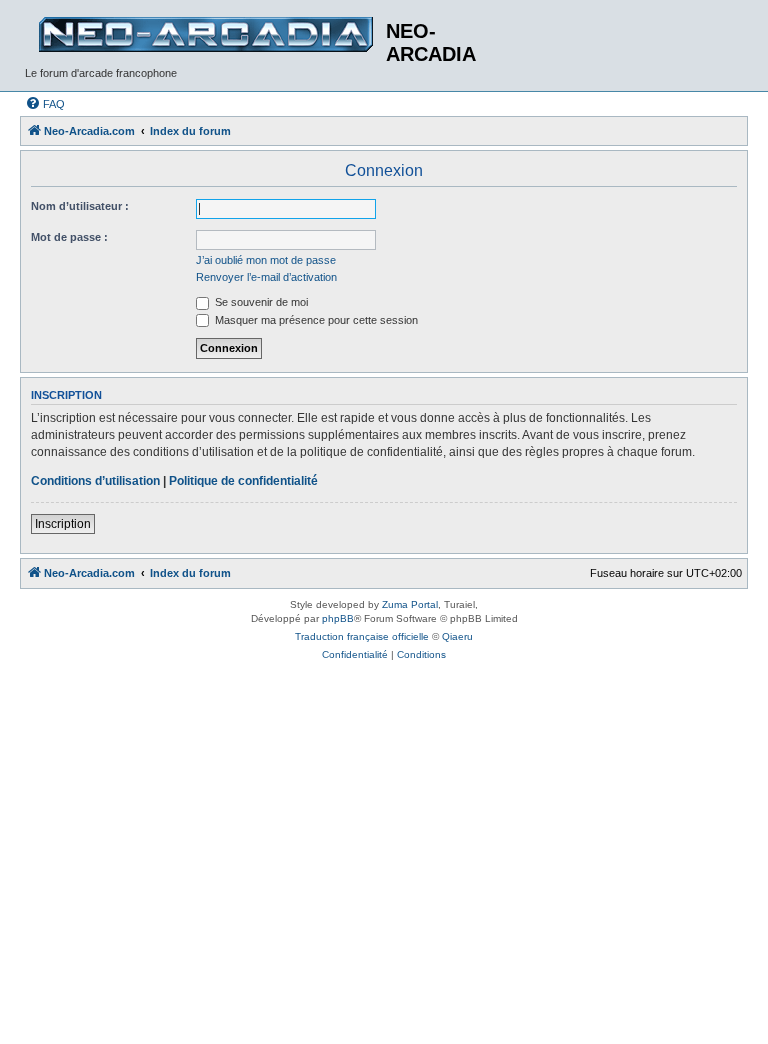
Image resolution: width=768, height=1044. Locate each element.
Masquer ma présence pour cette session (315, 320)
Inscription (63, 524)
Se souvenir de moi (260, 302)
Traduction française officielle (362, 636)
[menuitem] (45, 104)
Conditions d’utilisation (95, 481)
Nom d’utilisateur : (80, 206)
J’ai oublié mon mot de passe (266, 260)
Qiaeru (457, 636)
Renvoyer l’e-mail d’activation (266, 277)
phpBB (338, 618)
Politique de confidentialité (243, 481)
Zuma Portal (410, 604)
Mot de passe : (69, 237)
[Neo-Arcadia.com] (205, 35)
